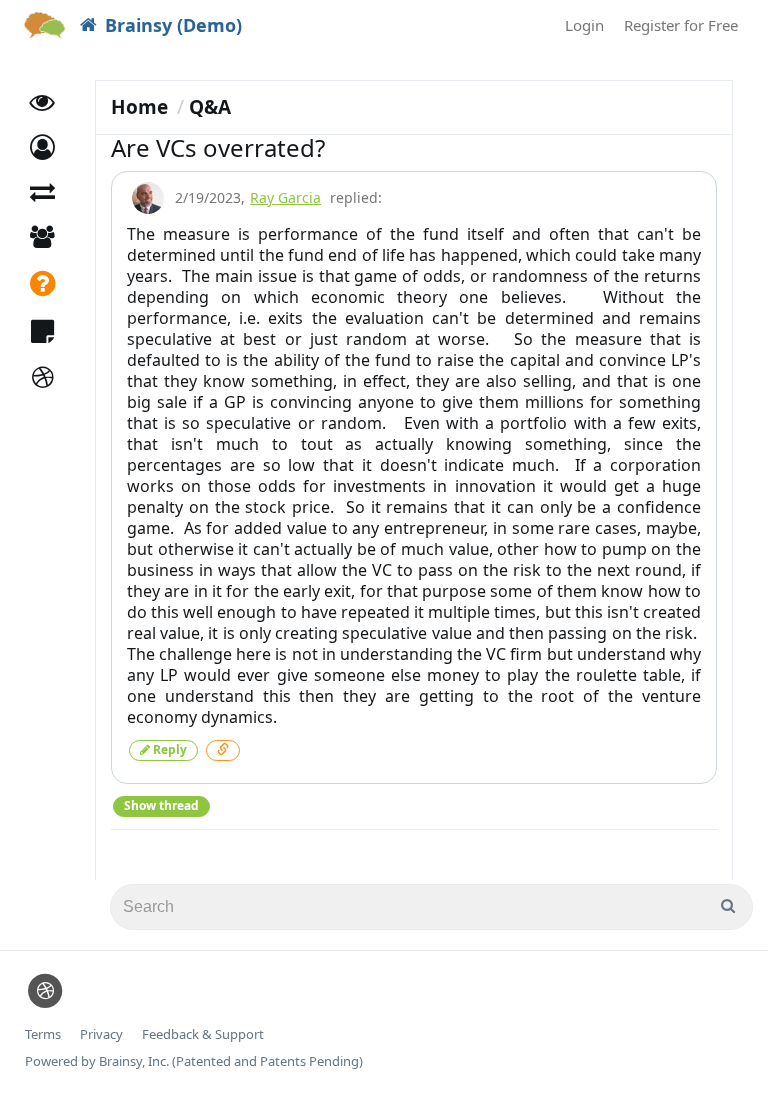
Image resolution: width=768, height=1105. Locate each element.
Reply (168, 749)
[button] (42, 147)
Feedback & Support (203, 1034)
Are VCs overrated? (218, 147)
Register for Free (681, 25)
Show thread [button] (161, 805)
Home (139, 107)
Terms (43, 1034)
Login (584, 25)
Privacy (101, 1034)
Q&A (210, 107)
